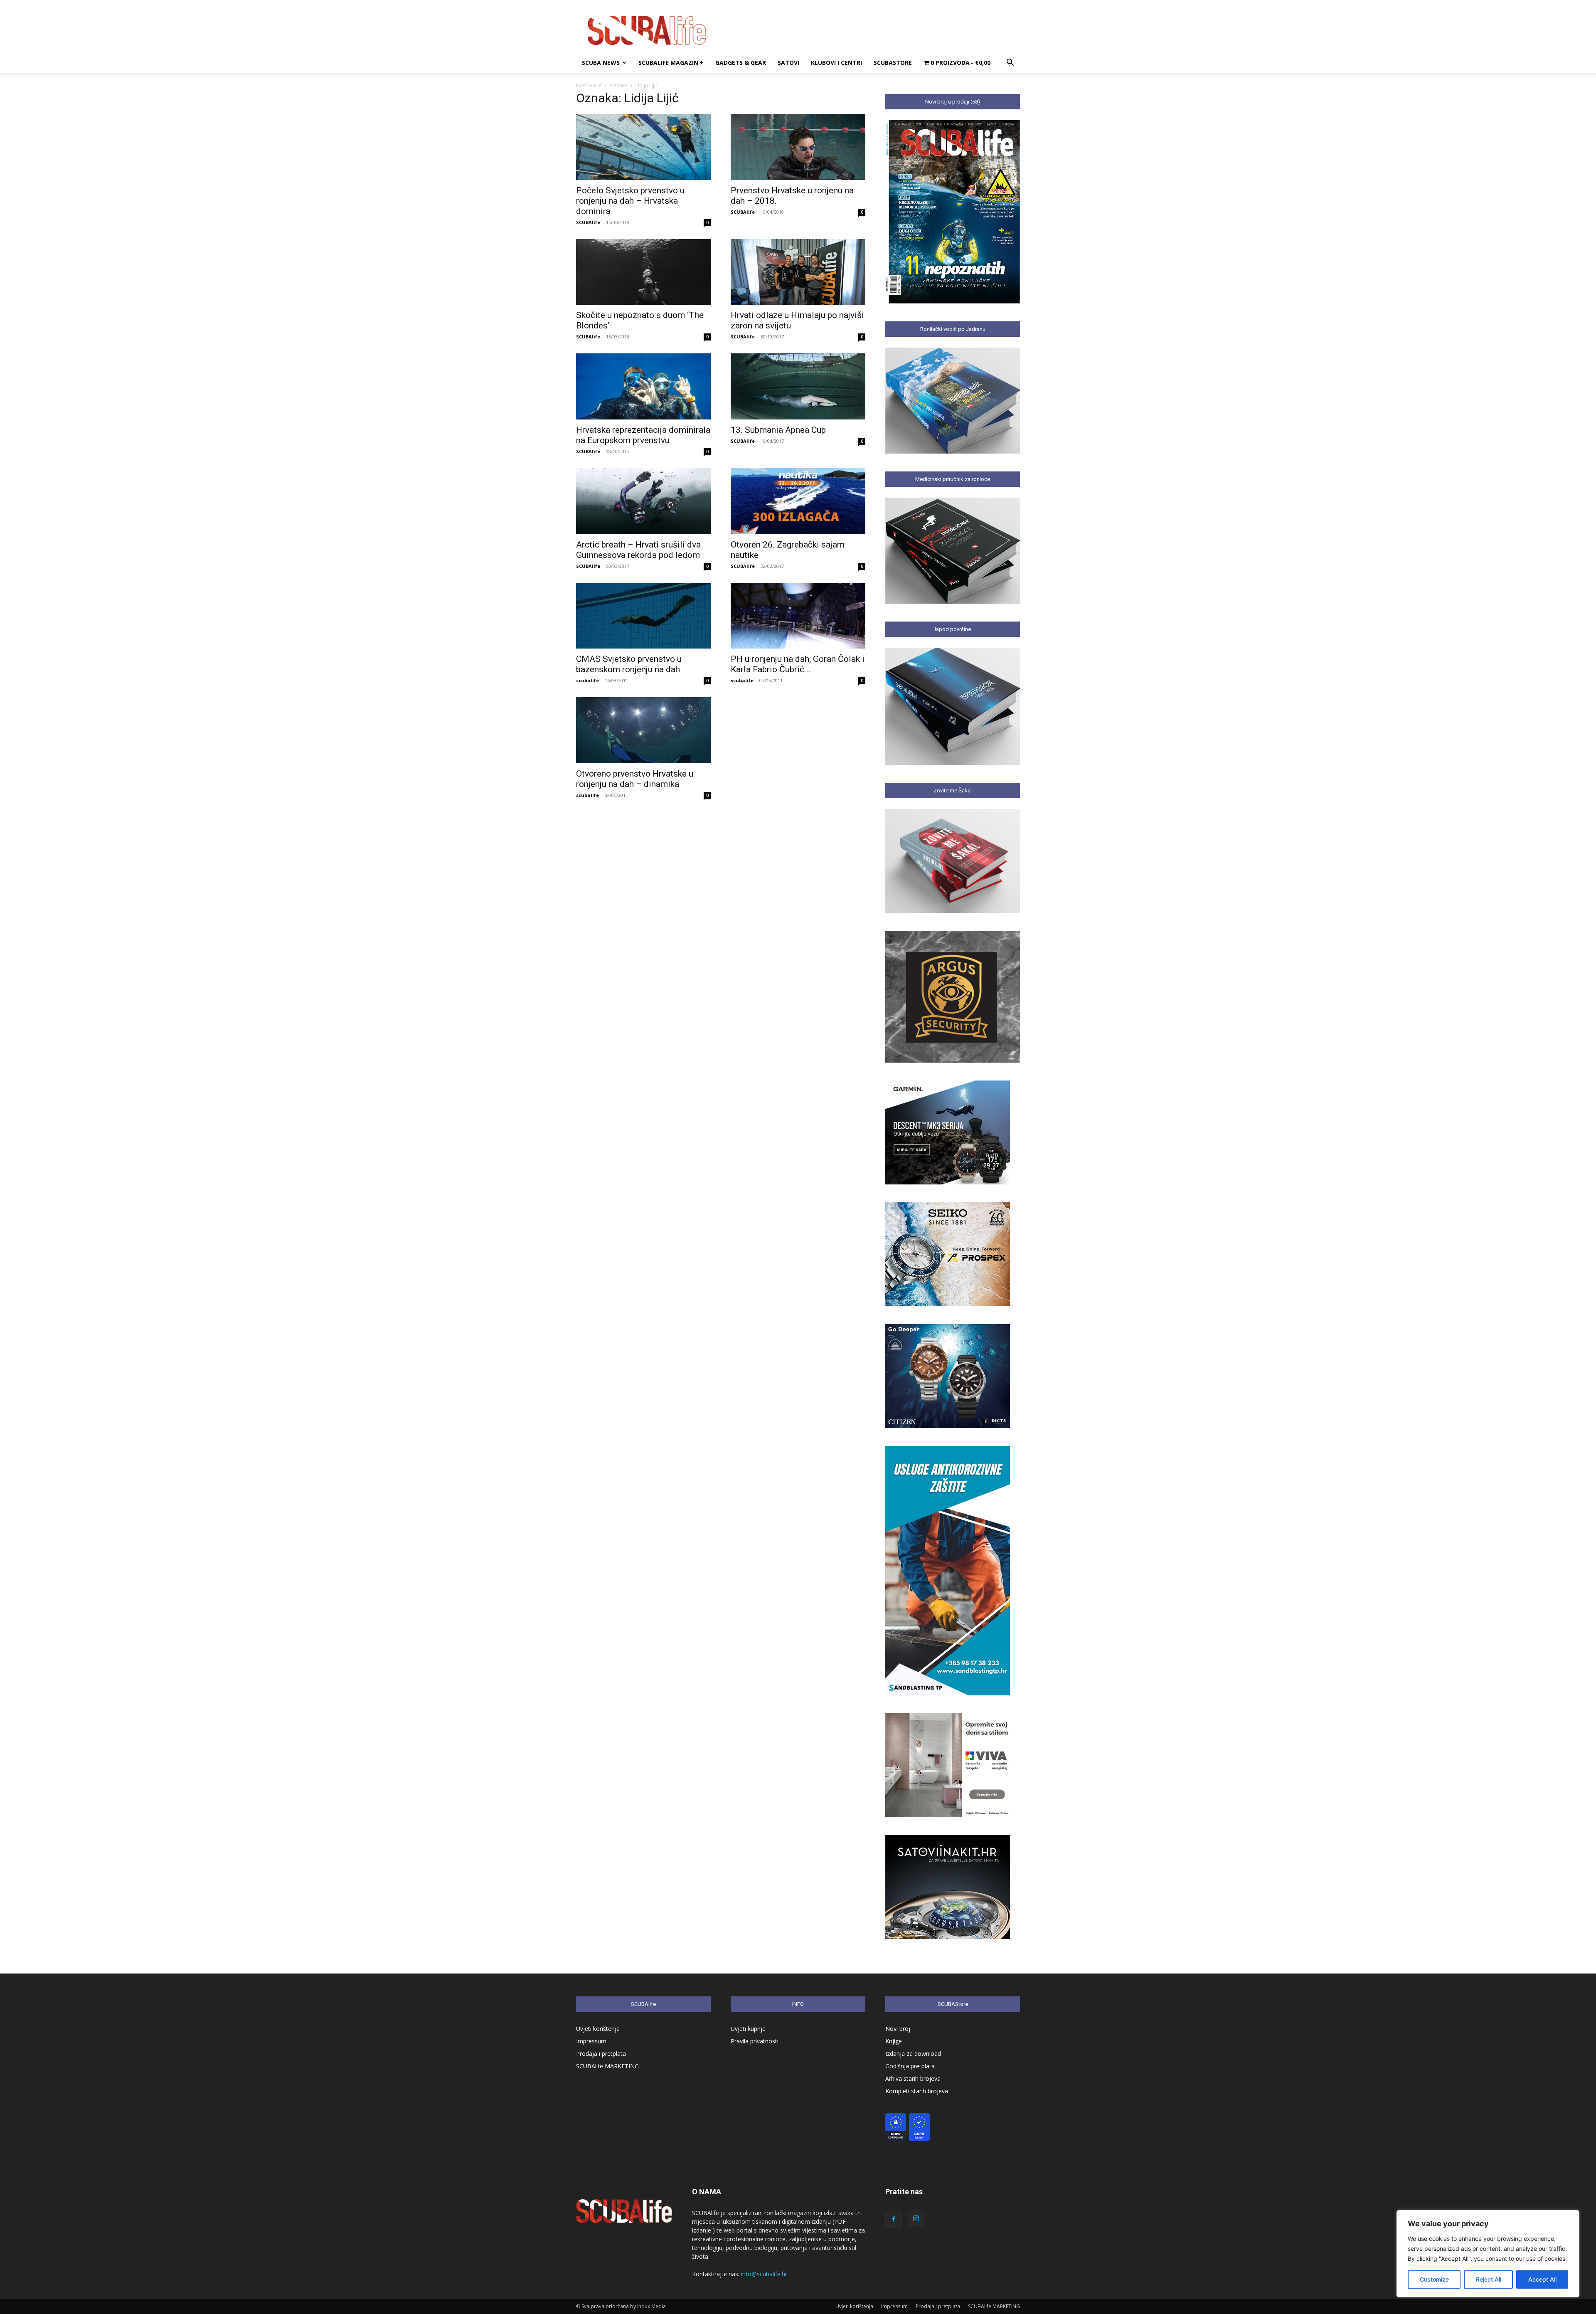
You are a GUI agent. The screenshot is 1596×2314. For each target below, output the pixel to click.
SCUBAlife (588, 222)
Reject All (1489, 2279)
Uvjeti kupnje (748, 2029)
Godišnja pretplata (910, 2066)
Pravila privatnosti (755, 2041)
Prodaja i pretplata (601, 2054)
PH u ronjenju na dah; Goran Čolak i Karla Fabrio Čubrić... (798, 664)
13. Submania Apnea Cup (778, 430)
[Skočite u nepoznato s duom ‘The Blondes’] (643, 272)
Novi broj (898, 2029)
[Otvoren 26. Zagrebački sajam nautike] (798, 501)
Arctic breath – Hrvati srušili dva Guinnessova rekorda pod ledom (638, 550)
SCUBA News (601, 63)
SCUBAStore (893, 63)
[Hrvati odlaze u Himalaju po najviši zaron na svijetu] (798, 272)
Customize (1434, 2279)
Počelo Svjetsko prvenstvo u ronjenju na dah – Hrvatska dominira (630, 201)
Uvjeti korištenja (598, 2029)
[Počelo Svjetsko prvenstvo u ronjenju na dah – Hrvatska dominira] (643, 147)
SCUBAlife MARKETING (607, 2066)
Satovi (788, 63)
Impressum (591, 2041)
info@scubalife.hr (764, 2274)
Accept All (1542, 2279)
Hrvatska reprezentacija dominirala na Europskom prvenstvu (643, 435)
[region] (1488, 2254)
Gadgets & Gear (741, 63)
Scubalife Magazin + (671, 63)
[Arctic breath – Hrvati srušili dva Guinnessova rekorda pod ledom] (643, 501)
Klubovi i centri (836, 63)
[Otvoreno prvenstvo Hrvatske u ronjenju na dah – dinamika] (643, 730)
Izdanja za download (913, 2054)
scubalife (587, 680)
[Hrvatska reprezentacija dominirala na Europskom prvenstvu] (643, 386)
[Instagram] (916, 2219)
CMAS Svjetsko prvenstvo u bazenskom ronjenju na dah (629, 664)
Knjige (894, 2041)
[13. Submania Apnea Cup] (798, 386)
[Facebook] (894, 2219)
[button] (1010, 63)
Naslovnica (589, 85)
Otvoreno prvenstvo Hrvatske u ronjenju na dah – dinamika (635, 779)
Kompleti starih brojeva (917, 2091)
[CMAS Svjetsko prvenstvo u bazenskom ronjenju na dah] (643, 616)
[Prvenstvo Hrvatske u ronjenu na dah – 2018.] (798, 147)
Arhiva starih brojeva (913, 2078)
